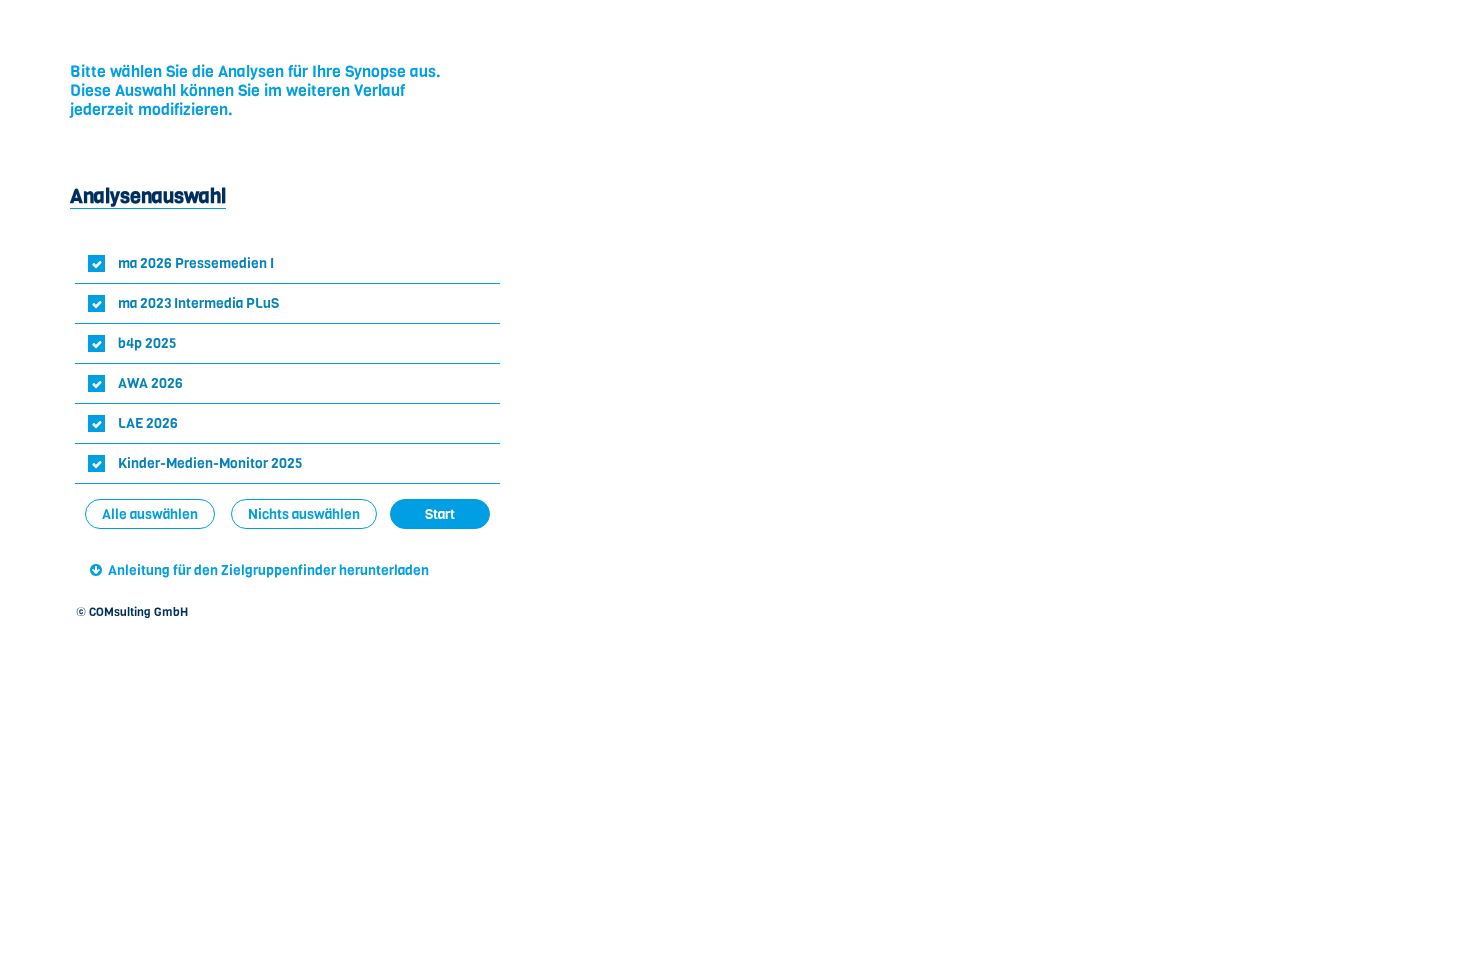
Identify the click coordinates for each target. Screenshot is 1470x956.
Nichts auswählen (304, 514)
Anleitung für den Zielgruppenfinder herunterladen (268, 570)
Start (440, 514)
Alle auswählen (150, 514)
